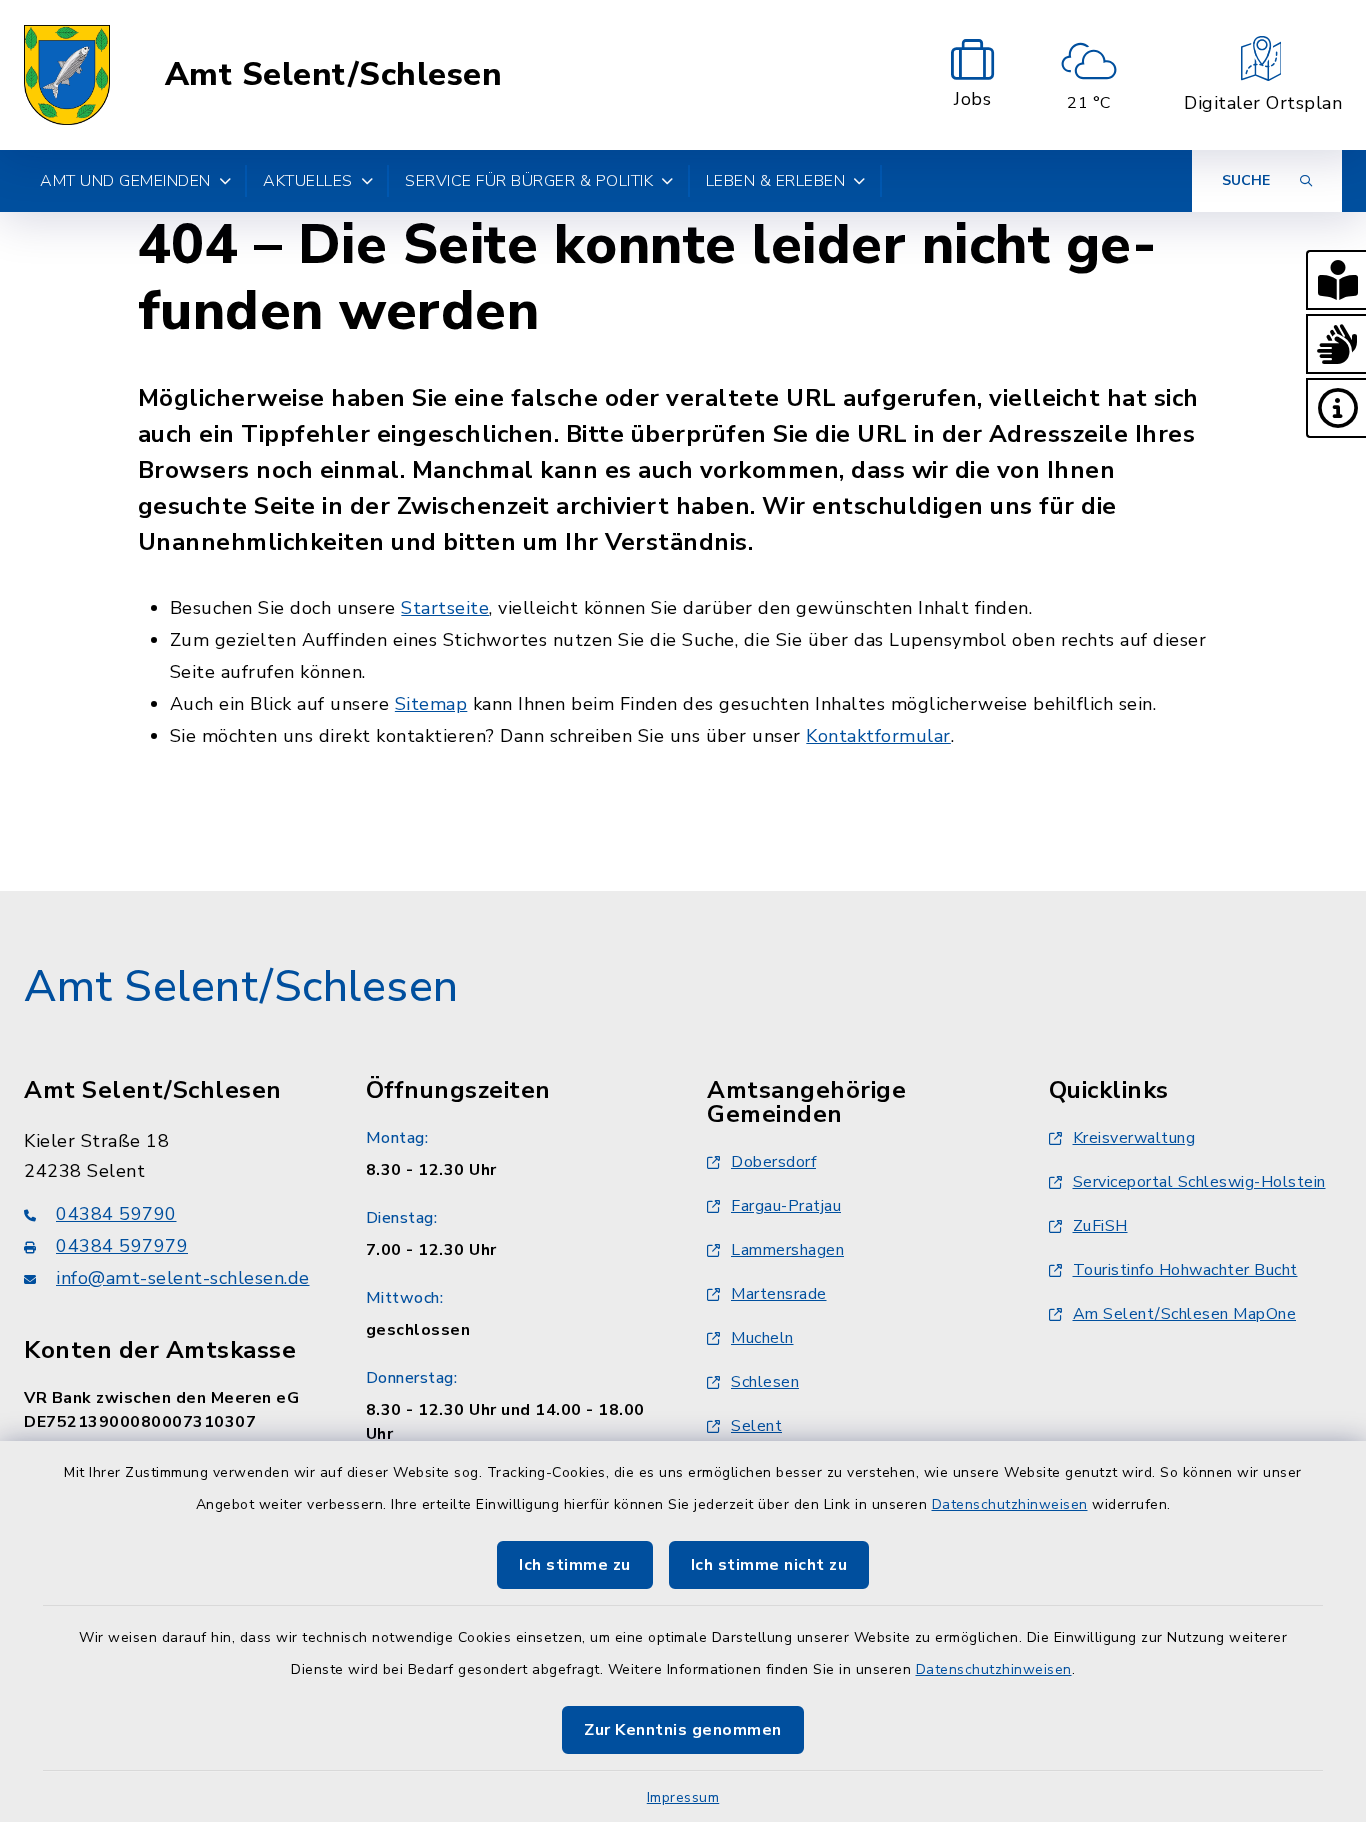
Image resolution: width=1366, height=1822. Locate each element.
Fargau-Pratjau (786, 1206)
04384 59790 (116, 1214)
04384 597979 (122, 1246)
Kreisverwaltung (1134, 1138)
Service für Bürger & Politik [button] (529, 181)
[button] (1336, 280)
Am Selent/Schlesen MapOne (1185, 1314)
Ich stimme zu (575, 1565)
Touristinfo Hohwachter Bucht (1185, 1270)
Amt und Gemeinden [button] (125, 181)
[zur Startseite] (67, 75)
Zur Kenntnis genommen (683, 1730)
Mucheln (762, 1338)
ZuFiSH (1100, 1226)
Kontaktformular (878, 736)
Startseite (445, 608)
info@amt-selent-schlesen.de (183, 1278)
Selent (756, 1426)
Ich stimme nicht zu (769, 1565)
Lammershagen (787, 1250)
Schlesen (765, 1382)
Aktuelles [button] (308, 181)
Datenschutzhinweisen (1010, 1504)
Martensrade (779, 1294)
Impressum (683, 1797)
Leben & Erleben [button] (776, 181)
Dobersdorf (773, 1162)
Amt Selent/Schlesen (334, 75)
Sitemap (431, 704)
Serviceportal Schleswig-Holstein (1199, 1182)
